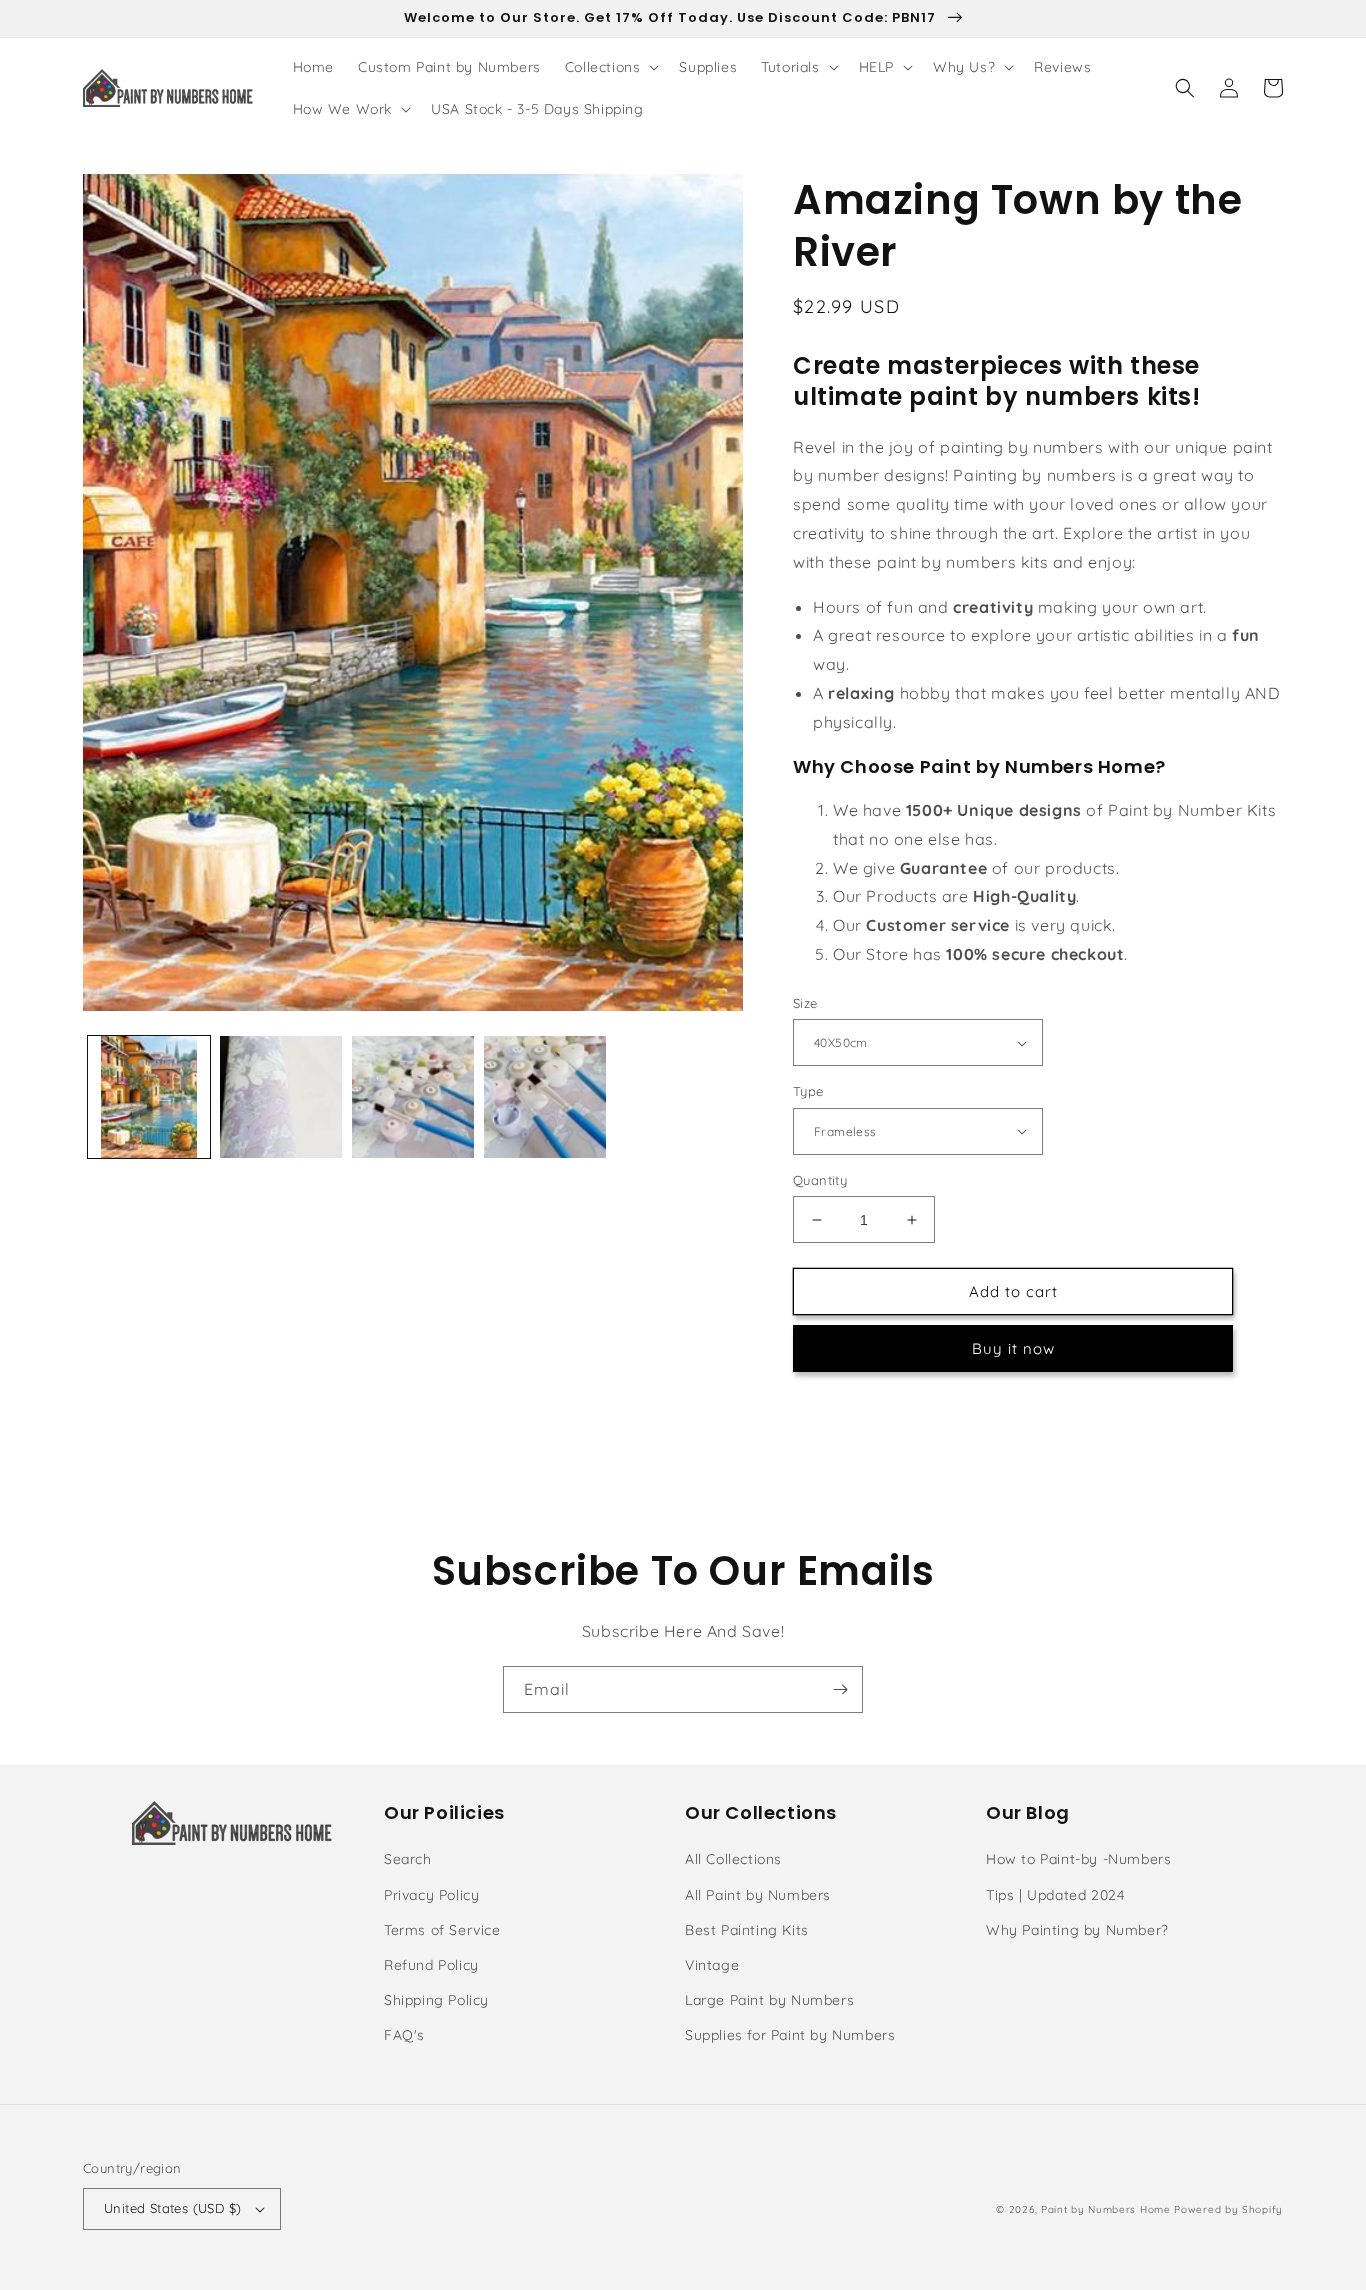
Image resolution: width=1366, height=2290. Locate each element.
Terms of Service (442, 1930)
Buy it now (1013, 1348)
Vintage (712, 1965)
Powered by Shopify (1228, 2209)
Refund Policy (431, 1965)
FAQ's (404, 2035)
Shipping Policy (436, 2000)
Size (805, 1003)
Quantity (820, 1180)
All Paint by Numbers (758, 1895)
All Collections (733, 1859)
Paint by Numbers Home (1106, 2209)
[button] (610, 67)
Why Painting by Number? (1077, 1930)
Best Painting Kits (747, 1930)
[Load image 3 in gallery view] (413, 1097)
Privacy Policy (431, 1895)
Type (808, 1091)
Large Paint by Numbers (769, 2000)
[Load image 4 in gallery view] (545, 1097)
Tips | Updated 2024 (1055, 1895)
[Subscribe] (840, 1689)
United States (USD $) (172, 2208)
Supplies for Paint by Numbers (790, 2035)
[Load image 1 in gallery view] (149, 1097)
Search (408, 1859)
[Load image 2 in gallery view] (281, 1097)
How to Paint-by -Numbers (1078, 1859)
